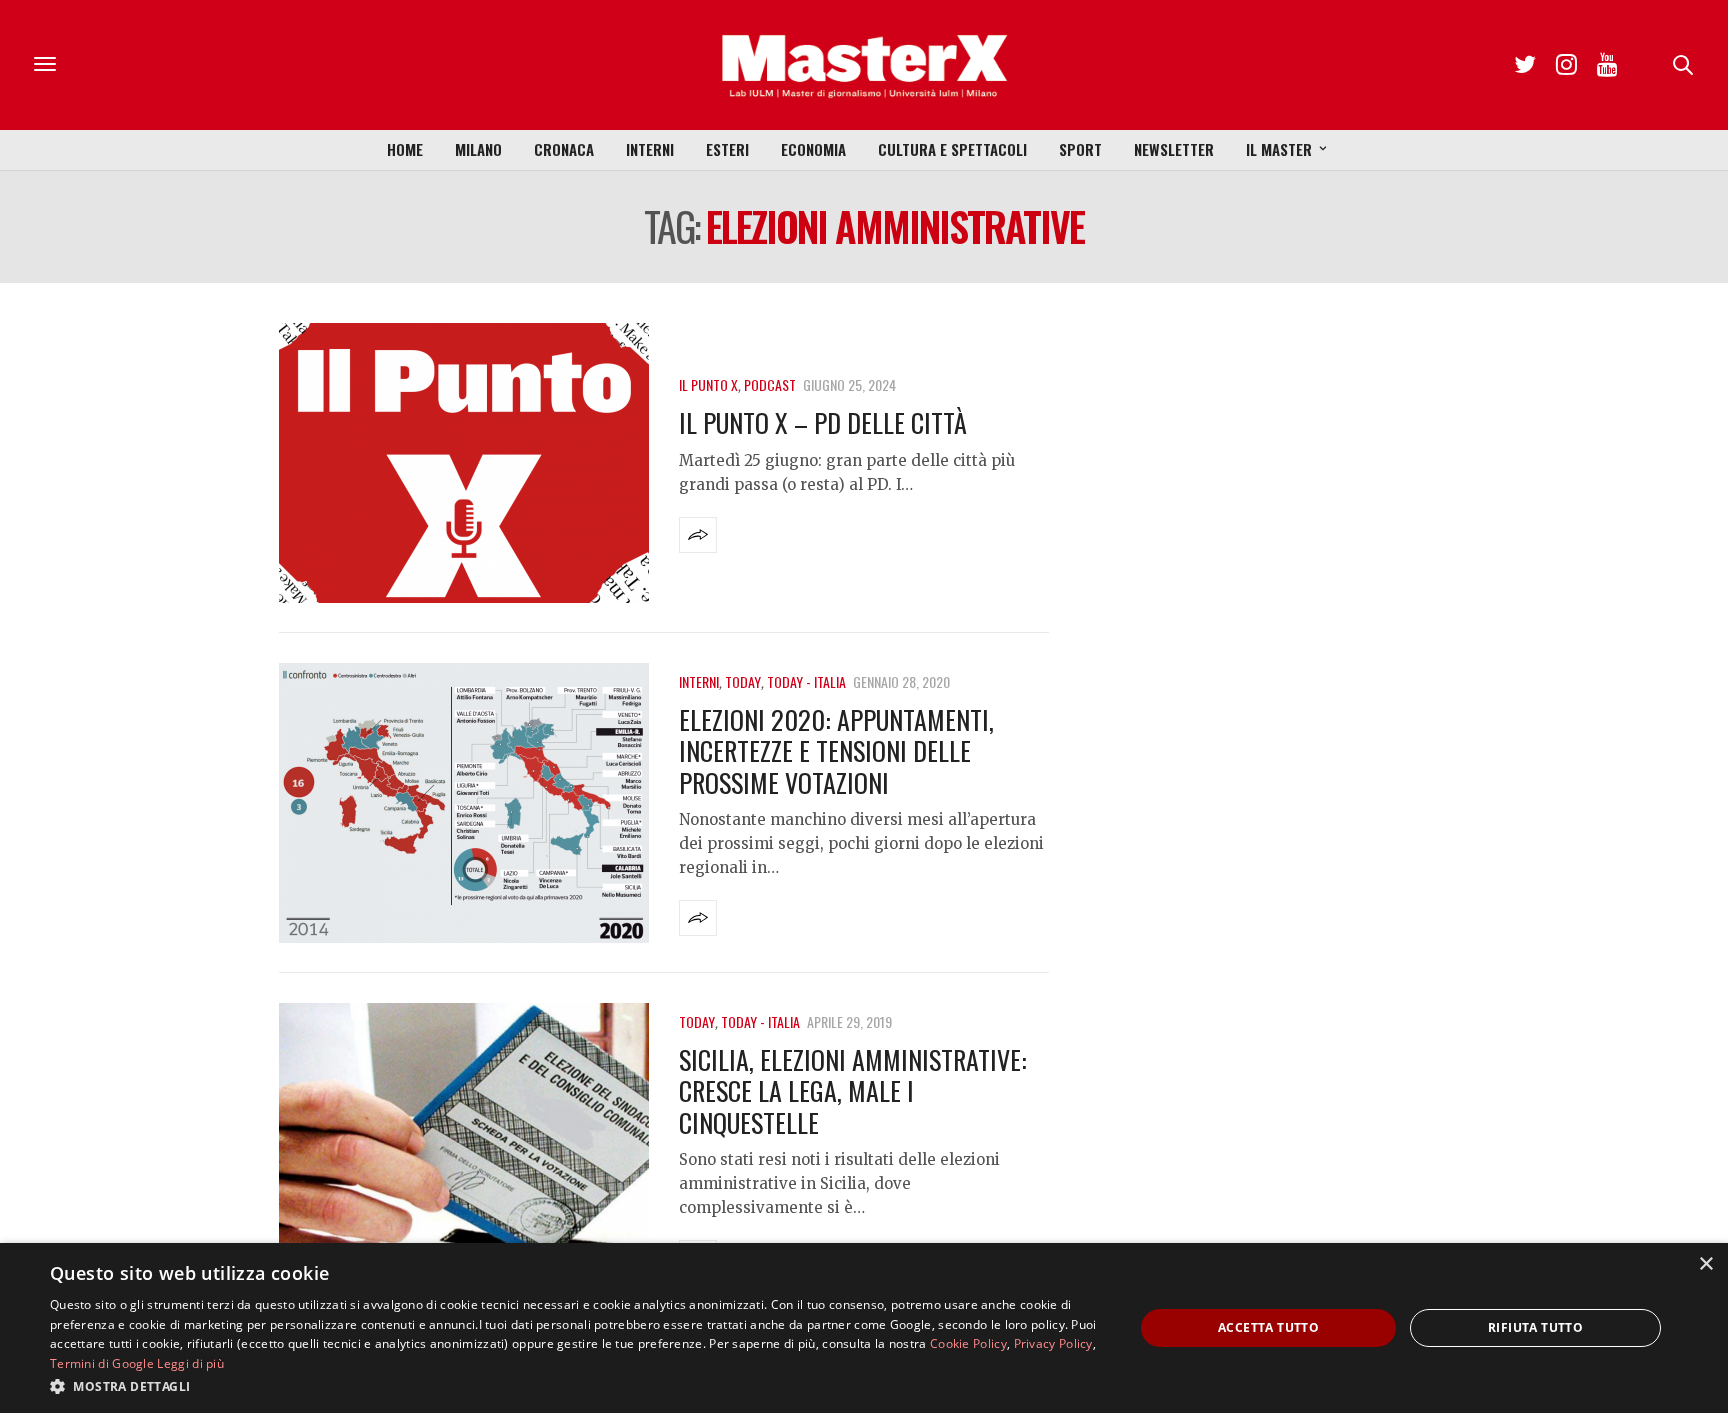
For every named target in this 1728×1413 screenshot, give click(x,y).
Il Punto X (708, 384)
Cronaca (564, 149)
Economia (813, 149)
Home (405, 149)
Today (743, 681)
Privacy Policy (1053, 1343)
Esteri (727, 149)
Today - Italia (806, 681)
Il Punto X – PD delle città (823, 422)
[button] (576, 1386)
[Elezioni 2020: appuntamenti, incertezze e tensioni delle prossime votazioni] (464, 803)
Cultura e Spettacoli (952, 149)
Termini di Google (102, 1363)
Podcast (770, 384)
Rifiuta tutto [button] (1535, 1327)
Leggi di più (190, 1363)
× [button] (1705, 1264)
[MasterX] (864, 65)
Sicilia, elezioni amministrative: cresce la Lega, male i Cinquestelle (853, 1090)
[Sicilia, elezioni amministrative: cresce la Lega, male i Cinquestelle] (464, 1143)
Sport (1080, 149)
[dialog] (864, 1328)
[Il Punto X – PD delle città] (464, 463)
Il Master (1279, 149)
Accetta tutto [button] (1268, 1327)
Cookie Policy (968, 1343)
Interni (650, 149)
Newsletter (1174, 149)
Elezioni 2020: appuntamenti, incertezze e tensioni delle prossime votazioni (836, 750)
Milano (478, 149)
